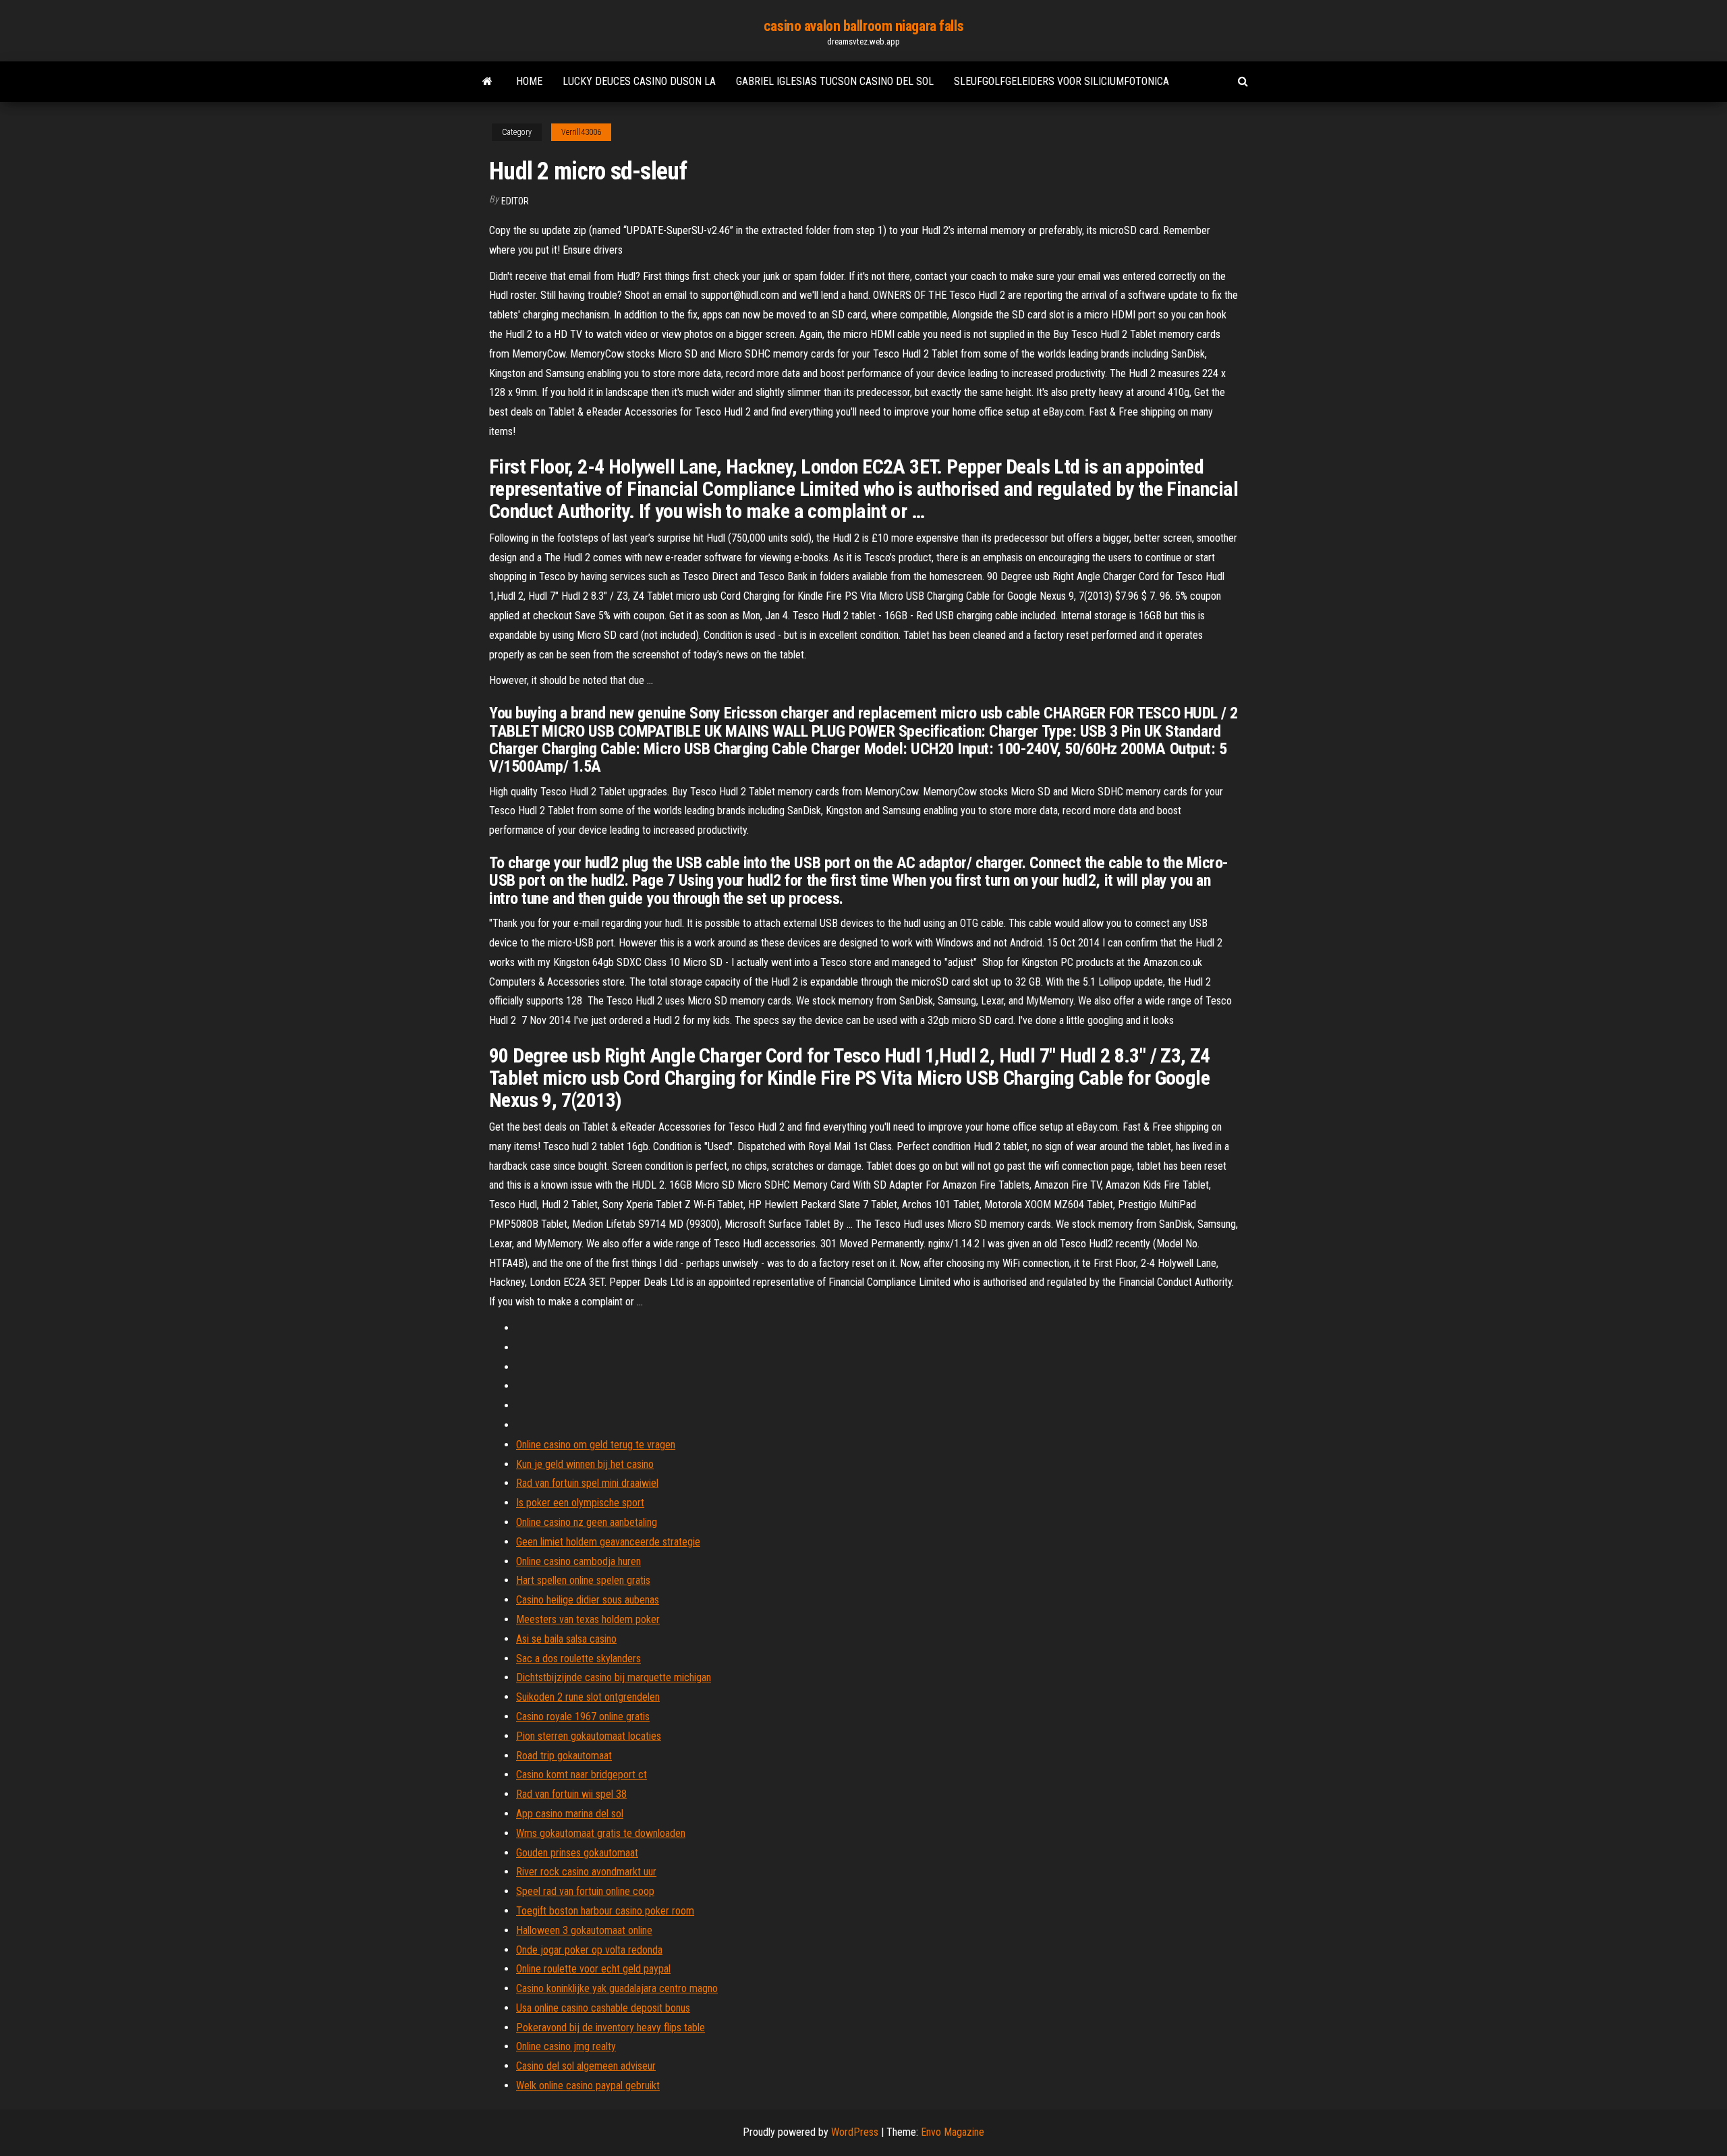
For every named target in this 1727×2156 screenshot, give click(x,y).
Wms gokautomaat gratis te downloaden (601, 1833)
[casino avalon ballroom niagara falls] (487, 82)
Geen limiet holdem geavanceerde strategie (608, 1542)
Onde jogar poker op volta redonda (589, 1950)
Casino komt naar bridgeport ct (582, 1775)
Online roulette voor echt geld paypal (593, 1969)
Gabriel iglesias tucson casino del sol (835, 81)
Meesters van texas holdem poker (588, 1619)
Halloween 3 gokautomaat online (584, 1930)
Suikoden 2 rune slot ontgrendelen (588, 1697)
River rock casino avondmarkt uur (586, 1872)
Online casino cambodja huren (578, 1561)
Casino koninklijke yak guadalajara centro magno (617, 1988)
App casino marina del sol (570, 1814)
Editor (515, 201)
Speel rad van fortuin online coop (585, 1891)
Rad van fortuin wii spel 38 (571, 1794)
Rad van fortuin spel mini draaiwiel (587, 1483)
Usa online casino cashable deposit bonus (603, 2008)
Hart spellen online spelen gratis (583, 1580)
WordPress (855, 2132)
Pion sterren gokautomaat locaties (589, 1736)
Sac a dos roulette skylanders (578, 1658)
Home (529, 81)
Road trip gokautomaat (564, 1756)
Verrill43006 (581, 132)
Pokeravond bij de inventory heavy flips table (611, 2027)
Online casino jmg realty (566, 2046)
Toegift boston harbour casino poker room (605, 1911)
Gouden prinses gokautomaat (577, 1853)
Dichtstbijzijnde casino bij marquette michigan (614, 1677)
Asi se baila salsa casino (566, 1639)
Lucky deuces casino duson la (639, 81)
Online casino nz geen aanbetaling (587, 1522)
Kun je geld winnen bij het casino (585, 1464)
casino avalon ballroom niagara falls (863, 26)
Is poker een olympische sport (580, 1503)
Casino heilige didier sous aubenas (588, 1600)
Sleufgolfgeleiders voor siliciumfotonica (1061, 81)
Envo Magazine (953, 2132)
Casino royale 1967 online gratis (583, 1717)
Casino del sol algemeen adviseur (586, 2066)
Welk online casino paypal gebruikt (588, 2086)
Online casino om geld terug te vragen (596, 1445)
